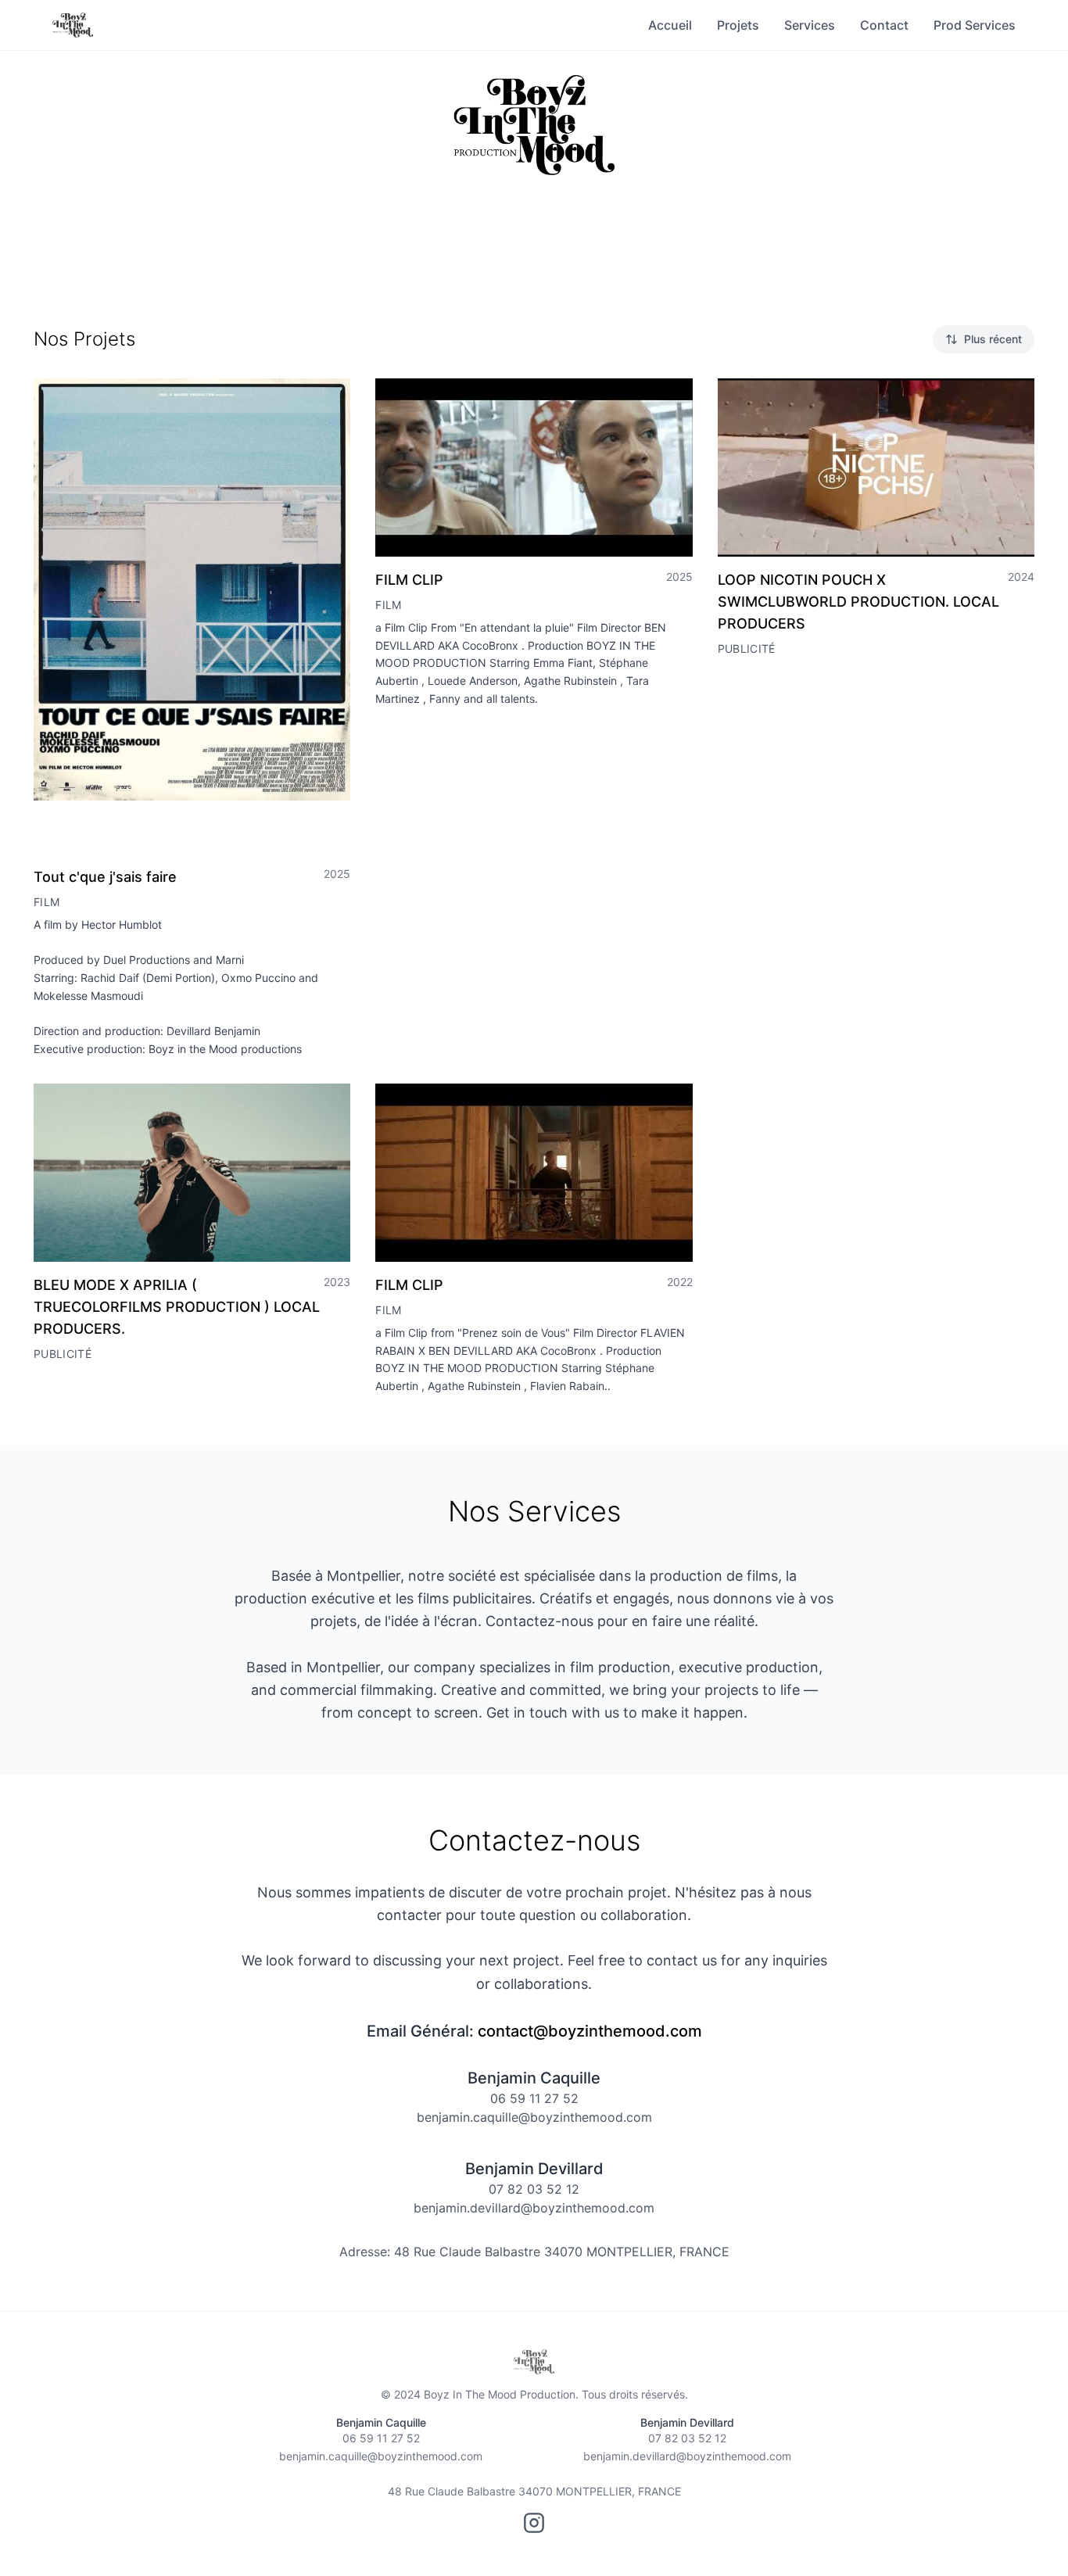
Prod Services (975, 25)
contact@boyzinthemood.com (590, 2031)
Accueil (670, 25)
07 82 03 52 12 (534, 2189)
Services (810, 25)
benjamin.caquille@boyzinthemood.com (534, 2117)
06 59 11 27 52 (534, 2098)
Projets (738, 25)
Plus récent (993, 339)
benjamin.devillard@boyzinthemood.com (534, 2208)
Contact (884, 25)
